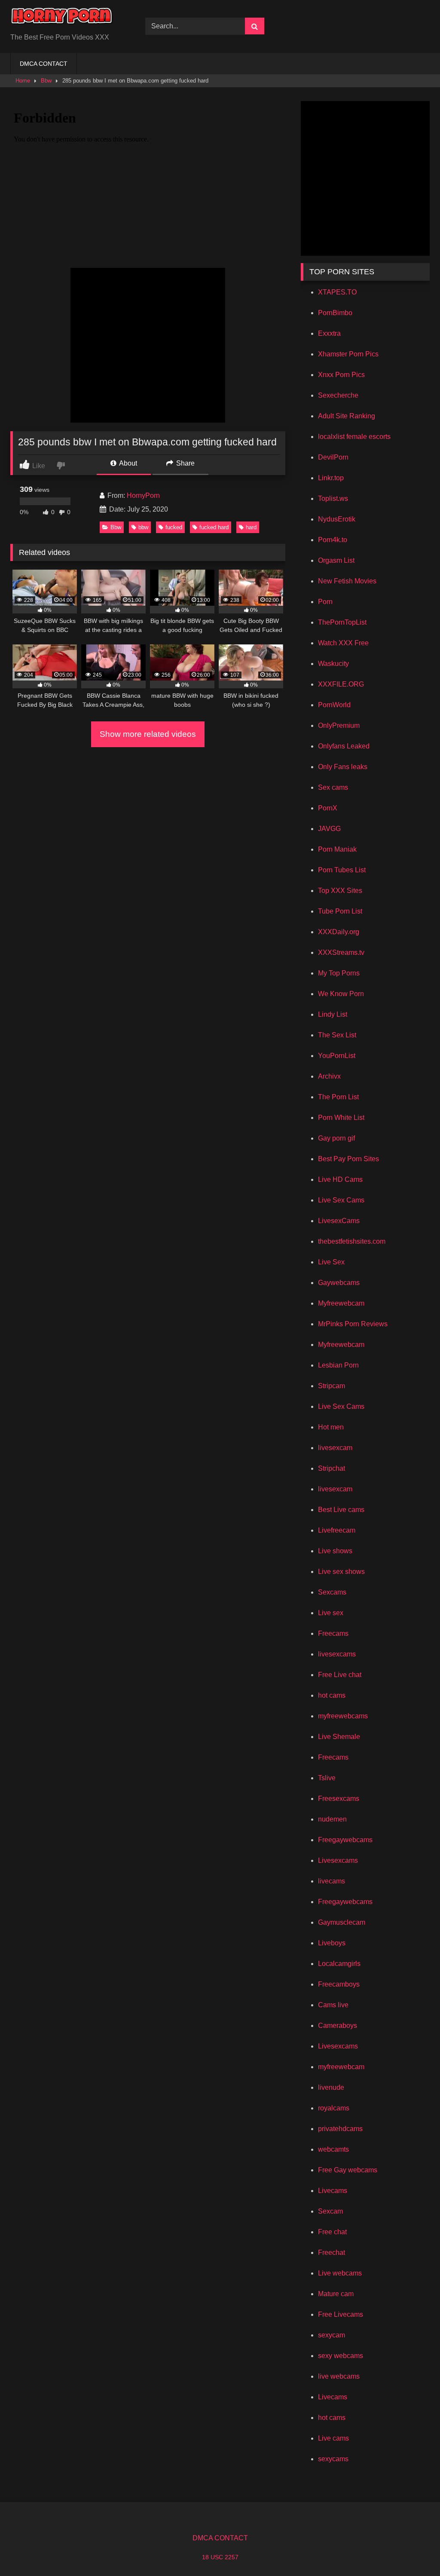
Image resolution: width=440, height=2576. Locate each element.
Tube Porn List (340, 911)
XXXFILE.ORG (341, 684)
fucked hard (214, 527)
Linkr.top (331, 478)
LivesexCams (339, 1221)
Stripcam (332, 1386)
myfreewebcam (341, 2067)
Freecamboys (339, 1984)
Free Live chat (340, 1675)
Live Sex (331, 1262)
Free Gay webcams (348, 2170)
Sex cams (333, 787)
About (127, 463)
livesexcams (337, 1654)
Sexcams (332, 1592)
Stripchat (332, 1468)
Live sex (331, 1613)
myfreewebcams (343, 1716)
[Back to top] (413, 2550)
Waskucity (333, 664)
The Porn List (338, 1097)
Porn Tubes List (342, 870)
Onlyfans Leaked (344, 746)
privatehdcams (340, 2129)
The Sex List (337, 1035)
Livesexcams (338, 1860)
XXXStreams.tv (341, 952)
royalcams (334, 2108)
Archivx (329, 1076)
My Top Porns (339, 973)
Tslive (327, 1778)
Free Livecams (341, 2314)
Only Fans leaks (343, 767)
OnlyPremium (339, 725)
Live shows (335, 1551)
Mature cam (336, 2294)
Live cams (333, 2438)
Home (23, 81)
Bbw (46, 81)
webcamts (333, 2149)
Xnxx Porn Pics (341, 375)
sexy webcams (341, 2356)
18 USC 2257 (220, 2557)
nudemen (332, 1819)
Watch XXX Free (343, 643)
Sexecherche (338, 395)
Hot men (331, 1427)
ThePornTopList (342, 622)
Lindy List (333, 1014)
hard (251, 527)
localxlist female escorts (354, 437)
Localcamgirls (339, 1964)
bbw (143, 527)
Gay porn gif (336, 1138)
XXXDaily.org (339, 932)
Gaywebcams (339, 1283)
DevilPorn (333, 457)
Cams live (333, 2005)
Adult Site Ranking (347, 416)
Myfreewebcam (341, 1303)
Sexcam (330, 2211)
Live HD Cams (340, 1179)
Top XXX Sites (340, 891)
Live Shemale (339, 1737)
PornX (328, 808)
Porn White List (341, 1118)
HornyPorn (143, 495)
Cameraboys (338, 2026)
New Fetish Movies (347, 581)
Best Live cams (341, 1510)
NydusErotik (337, 519)
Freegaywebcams (345, 1840)
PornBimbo (335, 313)
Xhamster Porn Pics (348, 354)
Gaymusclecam (342, 1922)
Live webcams (340, 2273)
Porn (325, 602)
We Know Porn (341, 994)
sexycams (333, 2459)
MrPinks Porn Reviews (353, 1324)
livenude (331, 2087)
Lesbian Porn (338, 1365)
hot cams (332, 1695)
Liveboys (332, 1943)
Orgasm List (336, 560)
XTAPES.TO (337, 292)
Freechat (332, 2252)
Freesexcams (339, 1799)
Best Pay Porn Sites (348, 1159)
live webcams (339, 2376)
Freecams (333, 1633)
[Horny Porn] (68, 20)
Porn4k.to (333, 540)
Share (185, 463)
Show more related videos (148, 734)
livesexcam (335, 1448)
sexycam (332, 2335)
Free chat (332, 2232)
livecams (332, 1881)
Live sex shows (341, 1572)
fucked (174, 527)
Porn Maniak (337, 849)
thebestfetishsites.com (352, 1241)
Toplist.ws (333, 498)
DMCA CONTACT (44, 64)
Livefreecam (337, 1530)
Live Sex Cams (341, 1200)
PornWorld (334, 705)
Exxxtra (329, 333)
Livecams (333, 2191)
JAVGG (329, 829)
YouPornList (337, 1056)
